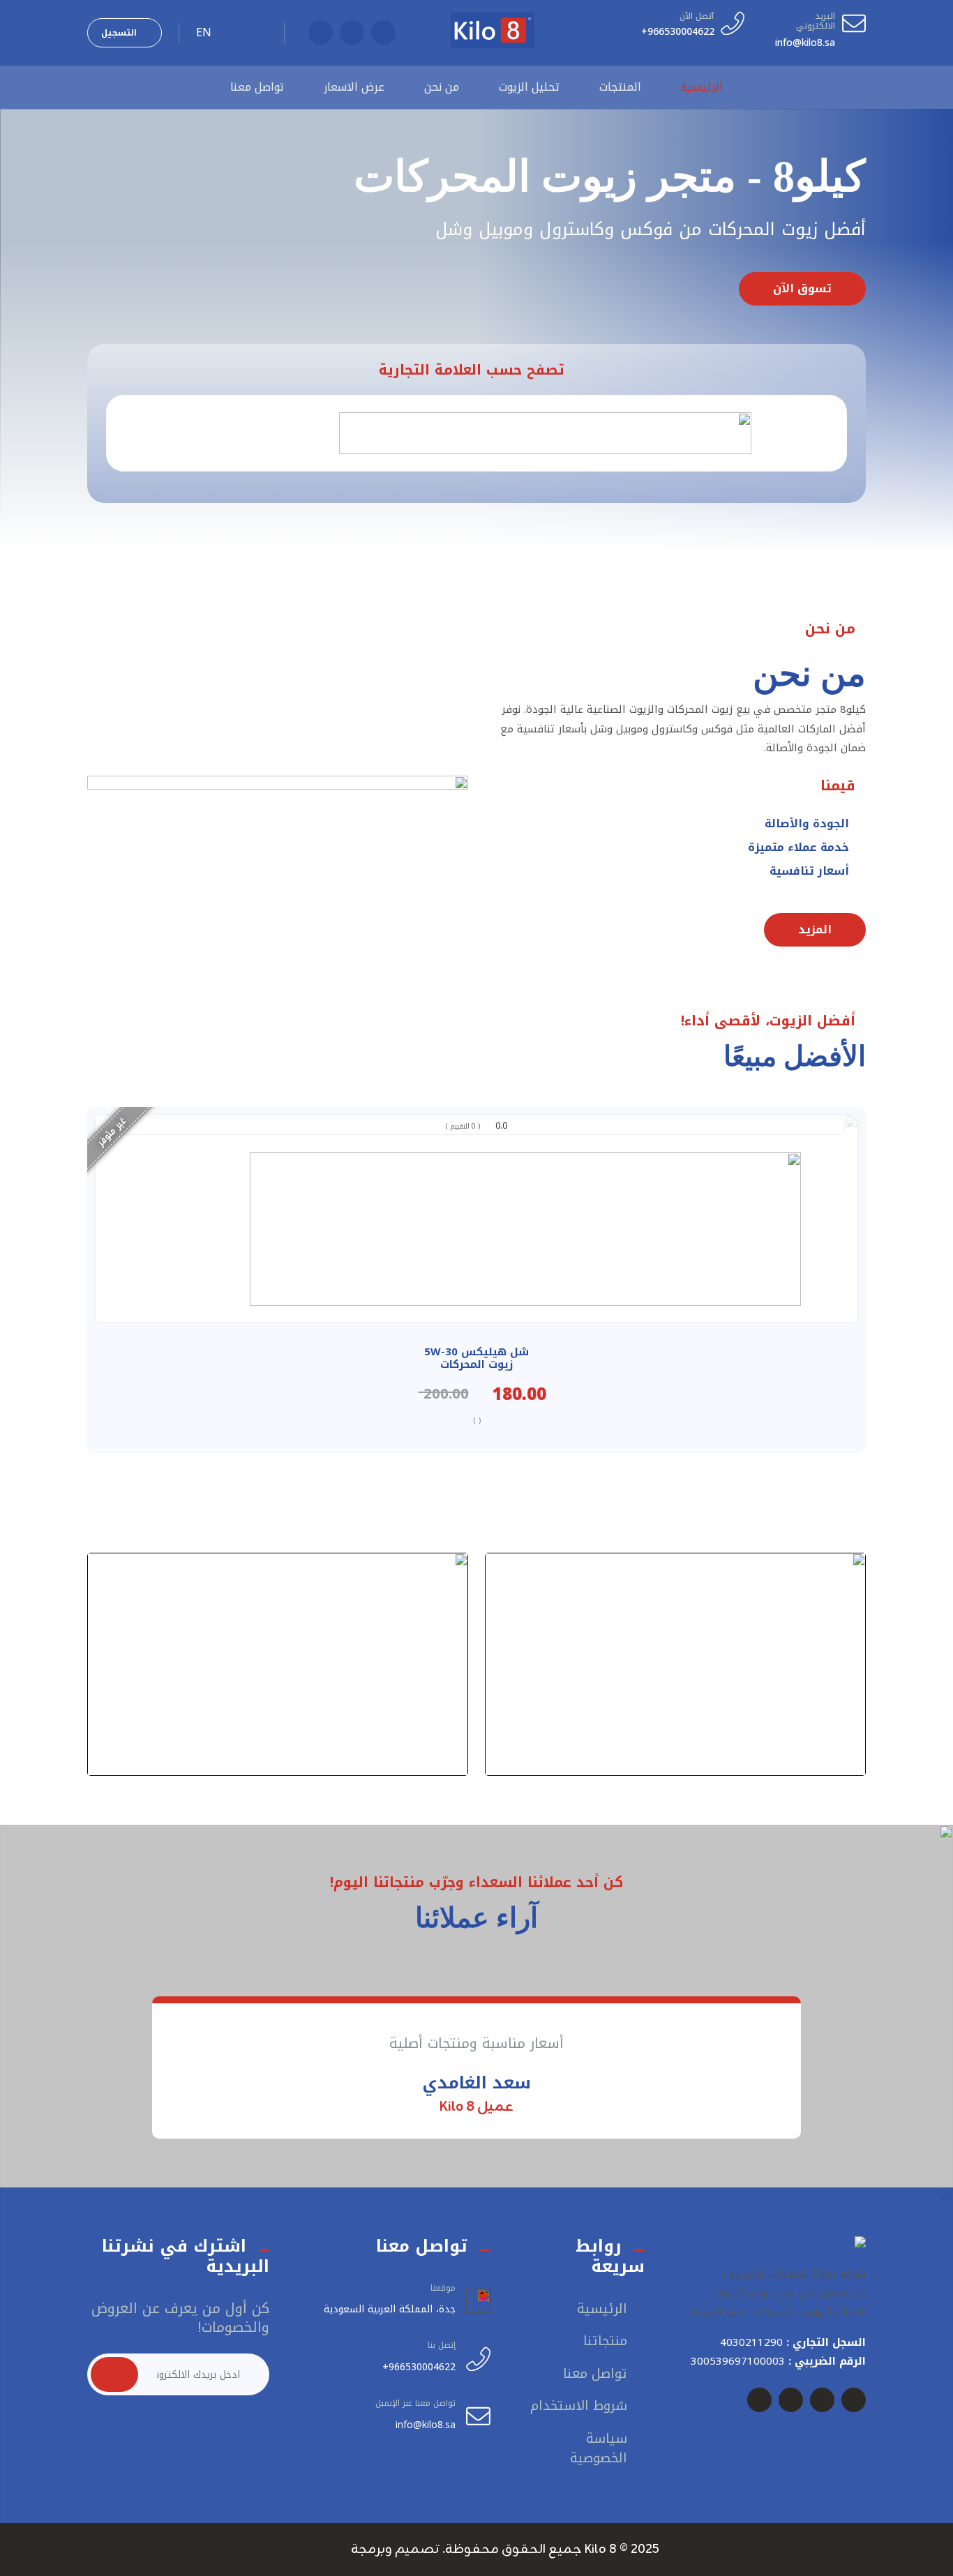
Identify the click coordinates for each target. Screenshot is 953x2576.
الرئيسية (702, 87)
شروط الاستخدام (579, 2406)
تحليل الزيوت (529, 87)
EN (204, 33)
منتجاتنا (605, 2341)
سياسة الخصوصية (599, 2449)
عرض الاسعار (354, 87)
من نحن (442, 87)
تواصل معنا (257, 87)
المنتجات (620, 87)
